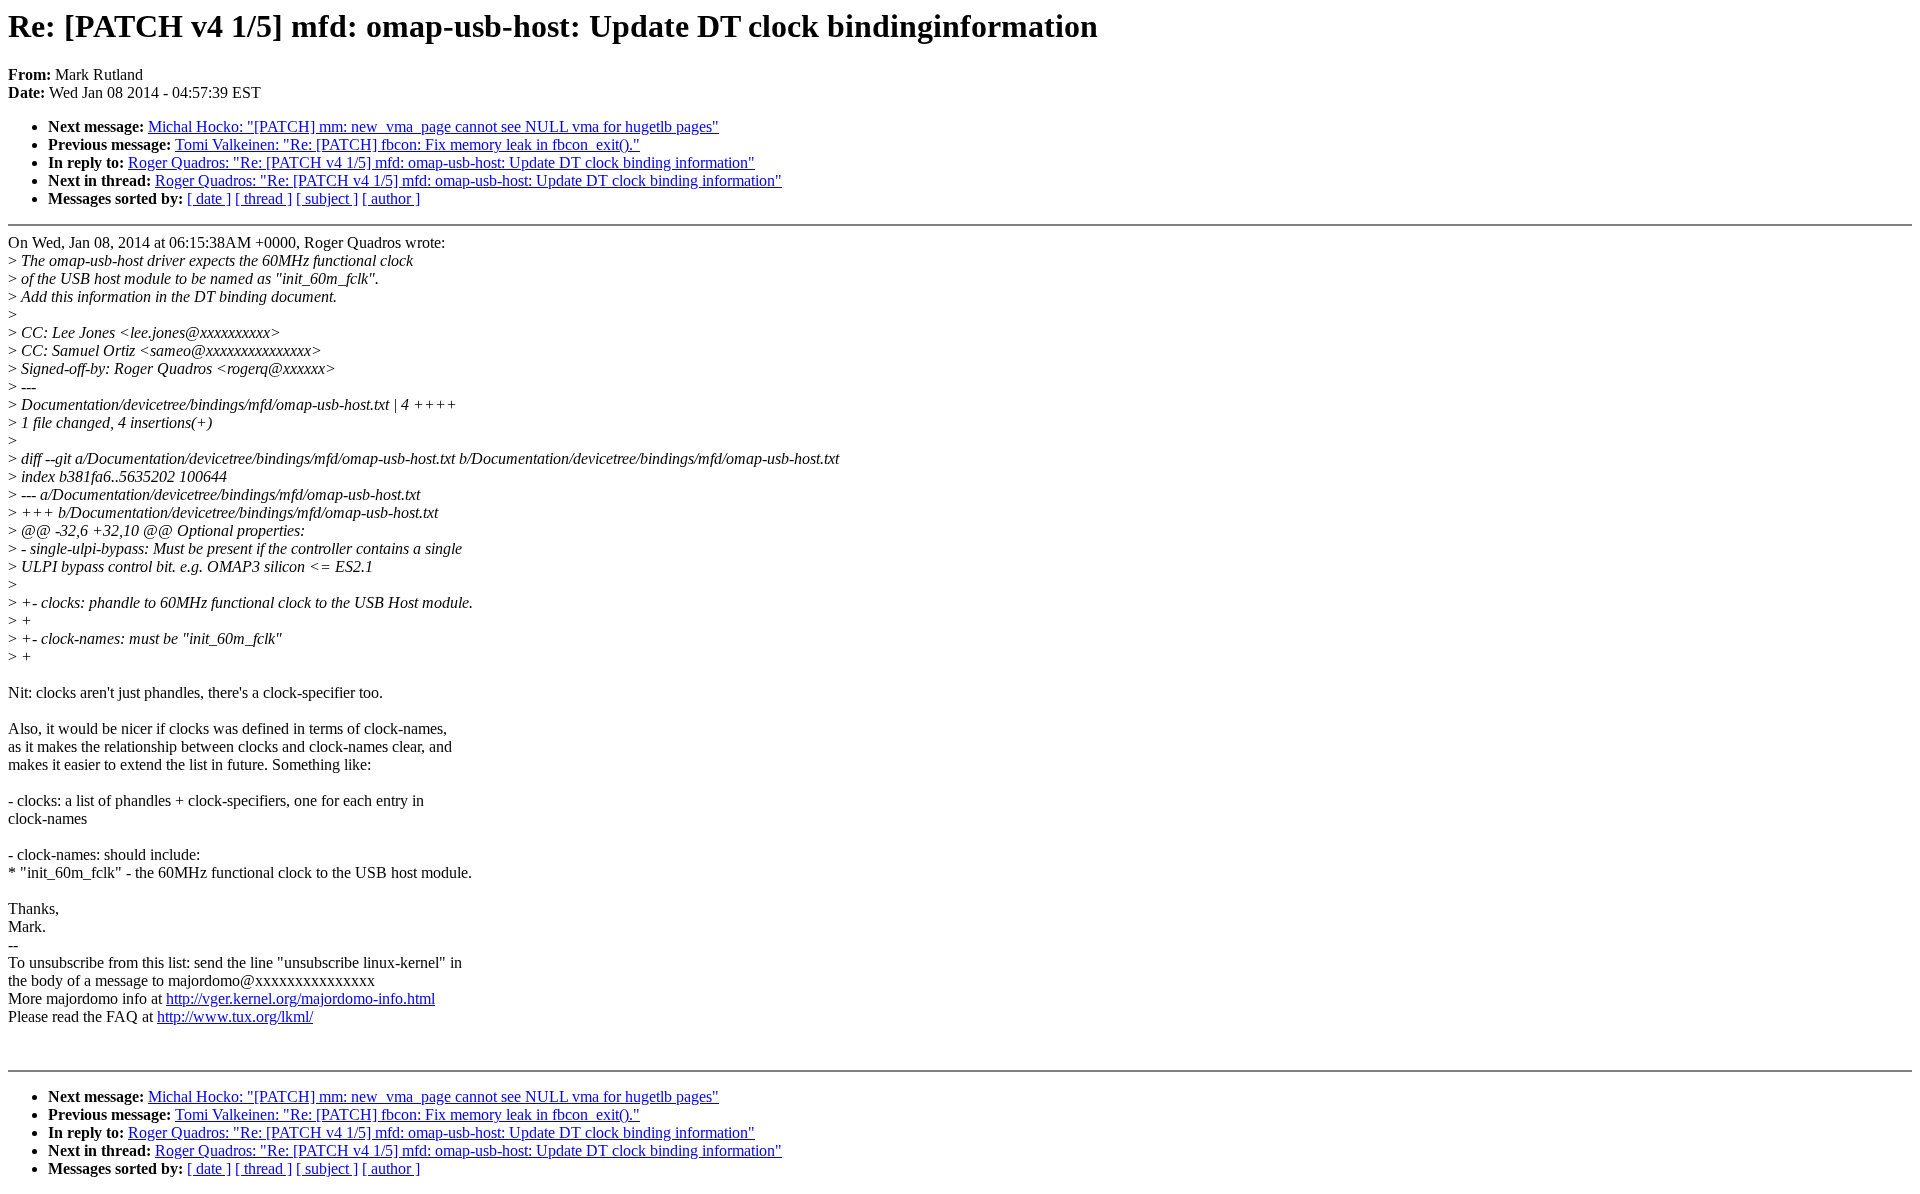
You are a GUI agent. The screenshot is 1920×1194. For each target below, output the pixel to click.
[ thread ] (263, 198)
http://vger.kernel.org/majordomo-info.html (300, 998)
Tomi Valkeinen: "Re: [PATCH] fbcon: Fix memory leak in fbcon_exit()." (407, 144)
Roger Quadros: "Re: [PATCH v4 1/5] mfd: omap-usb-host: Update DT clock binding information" (441, 162)
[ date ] (209, 198)
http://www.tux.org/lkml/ (235, 1016)
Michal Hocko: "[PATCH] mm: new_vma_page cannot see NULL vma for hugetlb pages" (433, 126)
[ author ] (391, 198)
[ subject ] (327, 198)
